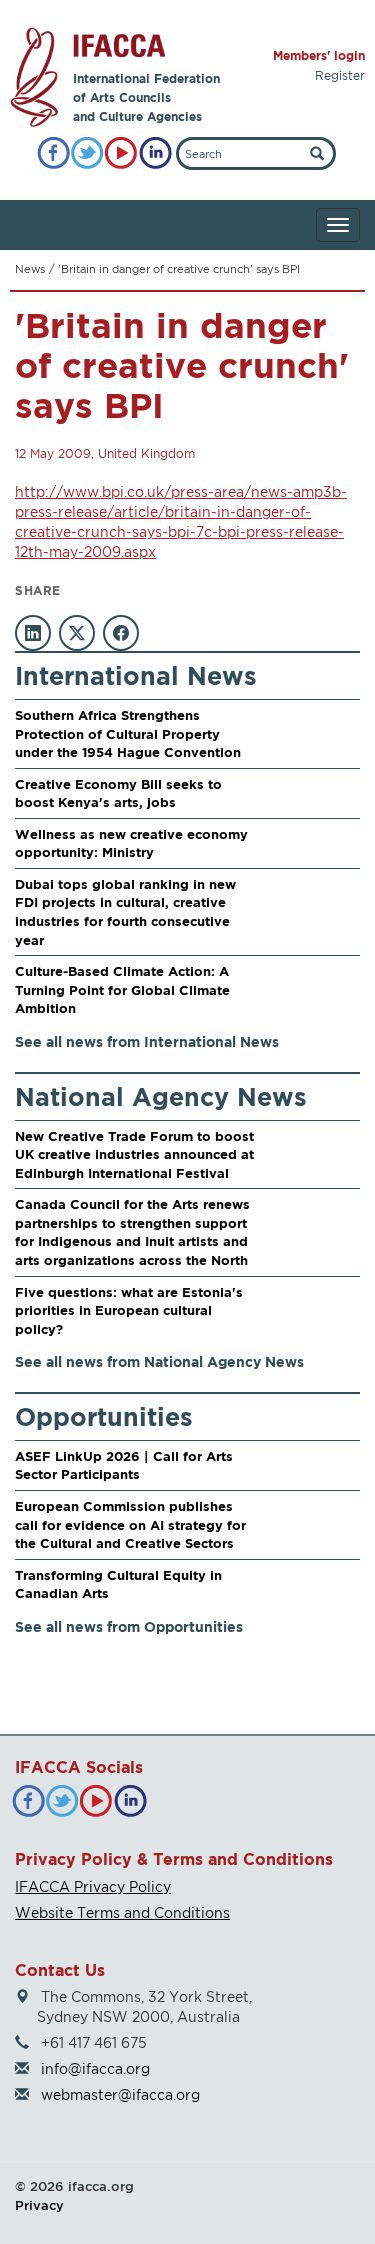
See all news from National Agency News (159, 1361)
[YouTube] (121, 153)
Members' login (319, 55)
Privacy (39, 2205)
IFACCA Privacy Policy (93, 1886)
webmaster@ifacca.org (120, 2094)
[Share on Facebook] (121, 633)
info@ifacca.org (95, 2068)
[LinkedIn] (155, 153)
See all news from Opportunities (129, 1626)
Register (340, 75)
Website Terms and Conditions (122, 1912)
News (30, 269)
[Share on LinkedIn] (33, 633)
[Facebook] (53, 153)
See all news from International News (147, 1041)
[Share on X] (77, 633)
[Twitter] (87, 153)
